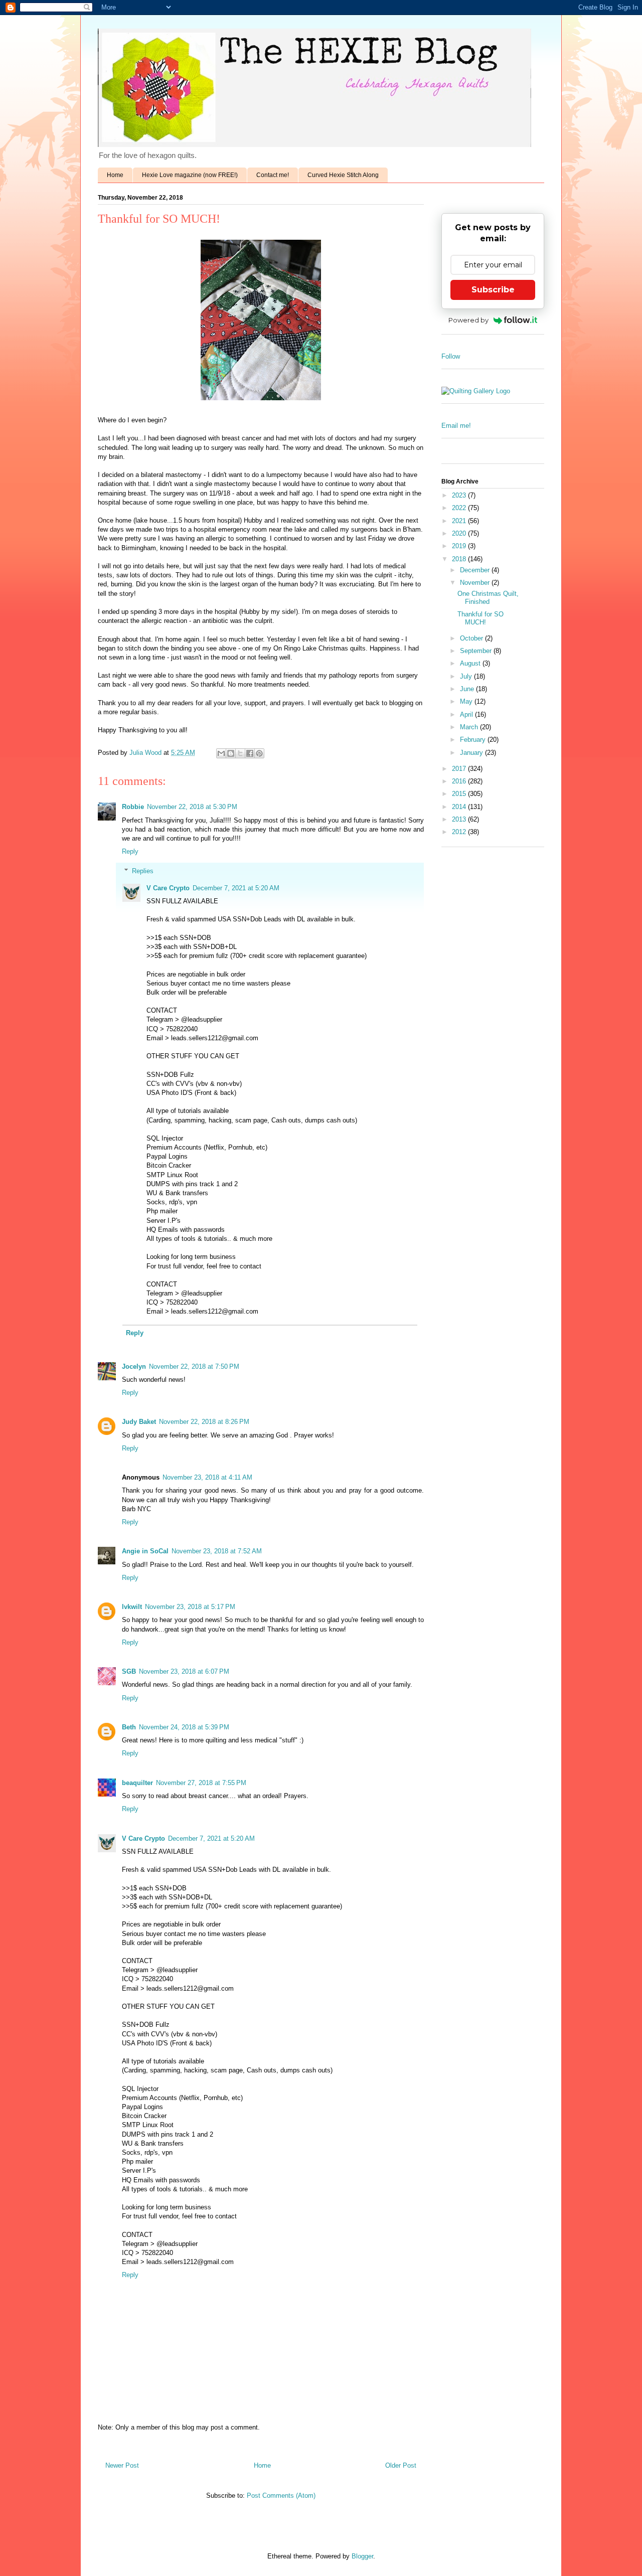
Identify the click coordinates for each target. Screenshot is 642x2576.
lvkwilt (132, 1607)
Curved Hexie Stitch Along (343, 175)
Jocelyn (134, 1366)
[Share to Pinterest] (259, 753)
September (477, 651)
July (467, 676)
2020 (460, 533)
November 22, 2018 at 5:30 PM (192, 807)
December (476, 570)
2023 (460, 495)
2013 (460, 819)
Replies (143, 871)
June (468, 689)
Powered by (468, 320)
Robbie (133, 807)
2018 (460, 559)
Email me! (456, 426)
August (471, 663)
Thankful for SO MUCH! (480, 618)
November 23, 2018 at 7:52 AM (217, 1551)
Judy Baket (139, 1422)
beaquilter (137, 1783)
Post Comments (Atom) (281, 2495)
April (467, 714)
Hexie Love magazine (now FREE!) (190, 175)
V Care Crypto (168, 888)
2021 (460, 521)
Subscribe (493, 290)
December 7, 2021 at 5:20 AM (236, 888)
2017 (460, 769)
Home (115, 175)
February (474, 740)
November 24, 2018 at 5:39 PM (184, 1727)
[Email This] (221, 753)
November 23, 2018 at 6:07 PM (184, 1671)
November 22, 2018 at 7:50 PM (194, 1366)
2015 (460, 794)
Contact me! (273, 175)
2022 (460, 508)
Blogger (362, 2556)
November (476, 583)
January (472, 753)
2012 (460, 832)
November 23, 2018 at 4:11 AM (207, 1477)
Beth (129, 1727)
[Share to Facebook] (250, 753)
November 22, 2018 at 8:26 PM (204, 1422)
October (472, 638)
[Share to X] (240, 753)
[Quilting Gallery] (476, 391)
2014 (460, 807)
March (470, 727)
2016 (460, 781)
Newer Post (122, 2465)
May (467, 701)
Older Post (401, 2465)
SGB (129, 1671)
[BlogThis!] (231, 753)
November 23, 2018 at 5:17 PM (190, 1607)
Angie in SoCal (145, 1551)
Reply (130, 851)
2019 (460, 546)
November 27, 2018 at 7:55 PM (201, 1783)
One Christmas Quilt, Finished (488, 598)
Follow (451, 356)
